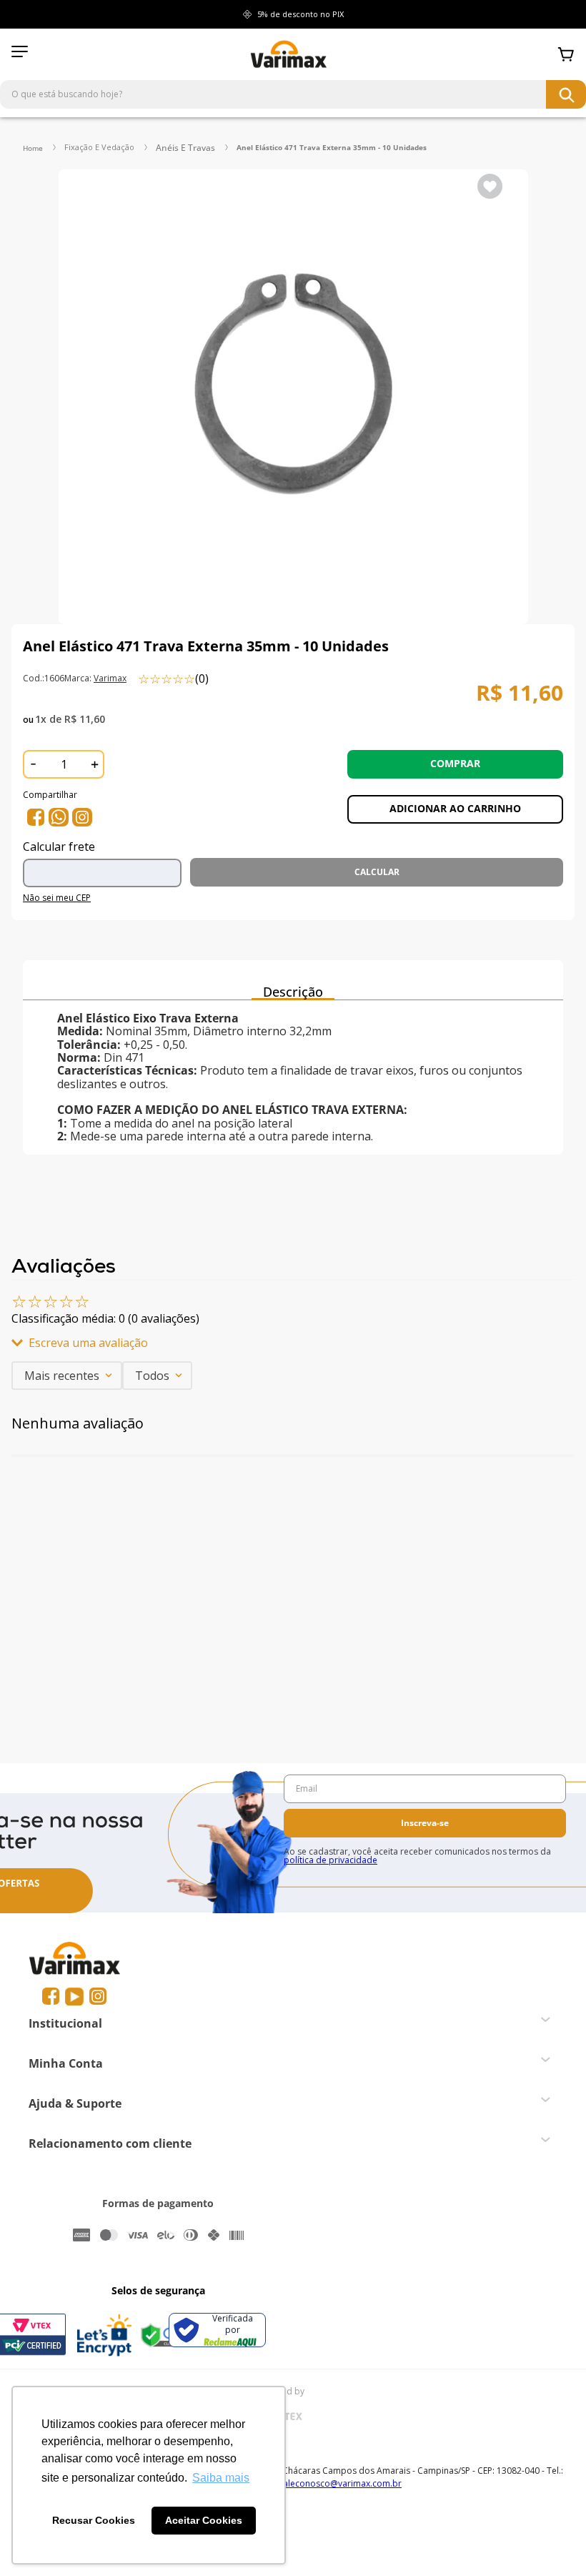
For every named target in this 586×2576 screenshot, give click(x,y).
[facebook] (36, 817)
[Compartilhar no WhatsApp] (59, 817)
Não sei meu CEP (57, 898)
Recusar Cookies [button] (94, 2520)
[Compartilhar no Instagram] (82, 817)
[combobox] (293, 94)
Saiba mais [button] (221, 2478)
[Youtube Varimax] (74, 1997)
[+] (94, 764)
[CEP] (106, 867)
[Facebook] (51, 1997)
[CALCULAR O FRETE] (377, 872)
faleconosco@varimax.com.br (341, 2483)
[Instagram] (98, 1997)
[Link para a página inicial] (33, 148)
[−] (33, 764)
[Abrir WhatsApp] (550, 2540)
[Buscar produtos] (566, 94)
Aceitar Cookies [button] (204, 2520)
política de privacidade (331, 1860)
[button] (293, 1343)
